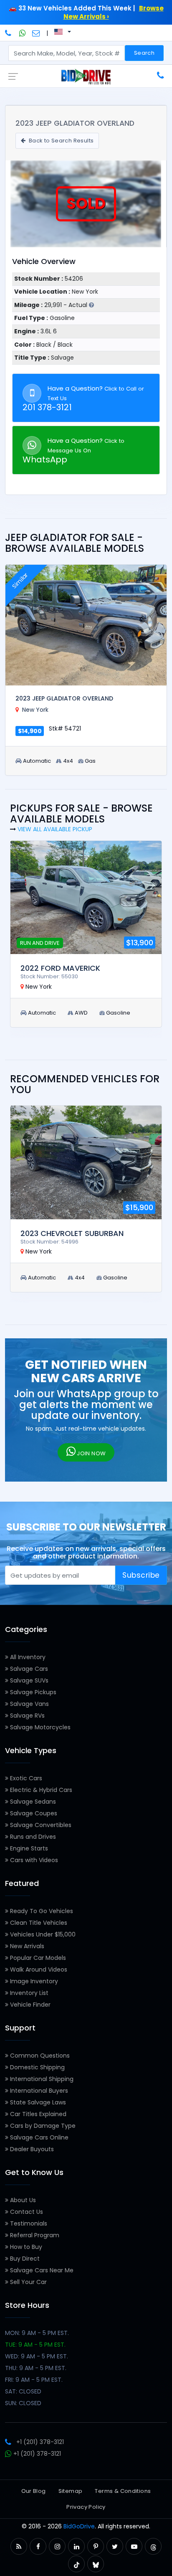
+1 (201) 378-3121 (40, 2442)
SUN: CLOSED (23, 2403)
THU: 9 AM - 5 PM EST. (36, 2368)
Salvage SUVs (28, 1680)
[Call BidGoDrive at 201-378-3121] (9, 33)
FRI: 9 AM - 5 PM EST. (34, 2380)
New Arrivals (26, 1946)
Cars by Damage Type (42, 2126)
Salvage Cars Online (38, 2137)
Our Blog (34, 2491)
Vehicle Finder (29, 2005)
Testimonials (28, 2223)
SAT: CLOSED (23, 2391)
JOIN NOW (91, 1453)
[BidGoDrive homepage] (86, 76)
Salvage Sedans (32, 1802)
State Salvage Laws (37, 2102)
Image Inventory (33, 1981)
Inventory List (28, 1993)
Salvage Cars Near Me (41, 2270)
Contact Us (26, 2212)
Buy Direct (24, 2259)
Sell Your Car (28, 2282)
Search (144, 53)
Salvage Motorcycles (39, 1727)
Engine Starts (28, 1848)
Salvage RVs (27, 1716)
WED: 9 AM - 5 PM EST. (37, 2356)
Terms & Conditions (123, 2491)
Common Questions (39, 2056)
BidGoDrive (79, 2526)
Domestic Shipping (37, 2067)
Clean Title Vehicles (38, 1923)
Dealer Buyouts (31, 2149)
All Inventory (27, 1657)
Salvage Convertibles (40, 1825)
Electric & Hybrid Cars (40, 1790)
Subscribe (141, 1575)
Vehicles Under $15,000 (42, 1934)
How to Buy (25, 2247)
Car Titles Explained (37, 2114)
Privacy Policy (86, 2507)
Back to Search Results (60, 141)
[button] (19, 2547)
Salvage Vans (29, 1704)
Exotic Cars (25, 1778)
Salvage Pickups (32, 1692)
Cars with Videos (33, 1860)
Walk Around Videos (38, 1969)
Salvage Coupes (33, 1813)
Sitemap (71, 2491)
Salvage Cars (28, 1669)
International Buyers (38, 2091)
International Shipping (41, 2079)
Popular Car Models (37, 1958)
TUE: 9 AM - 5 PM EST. (35, 2345)
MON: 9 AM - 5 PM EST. (37, 2333)
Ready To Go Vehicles (41, 1911)
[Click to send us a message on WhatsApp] (23, 33)
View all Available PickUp (55, 829)
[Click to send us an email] (36, 33)
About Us (22, 2200)
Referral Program (34, 2235)
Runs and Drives (32, 1837)
